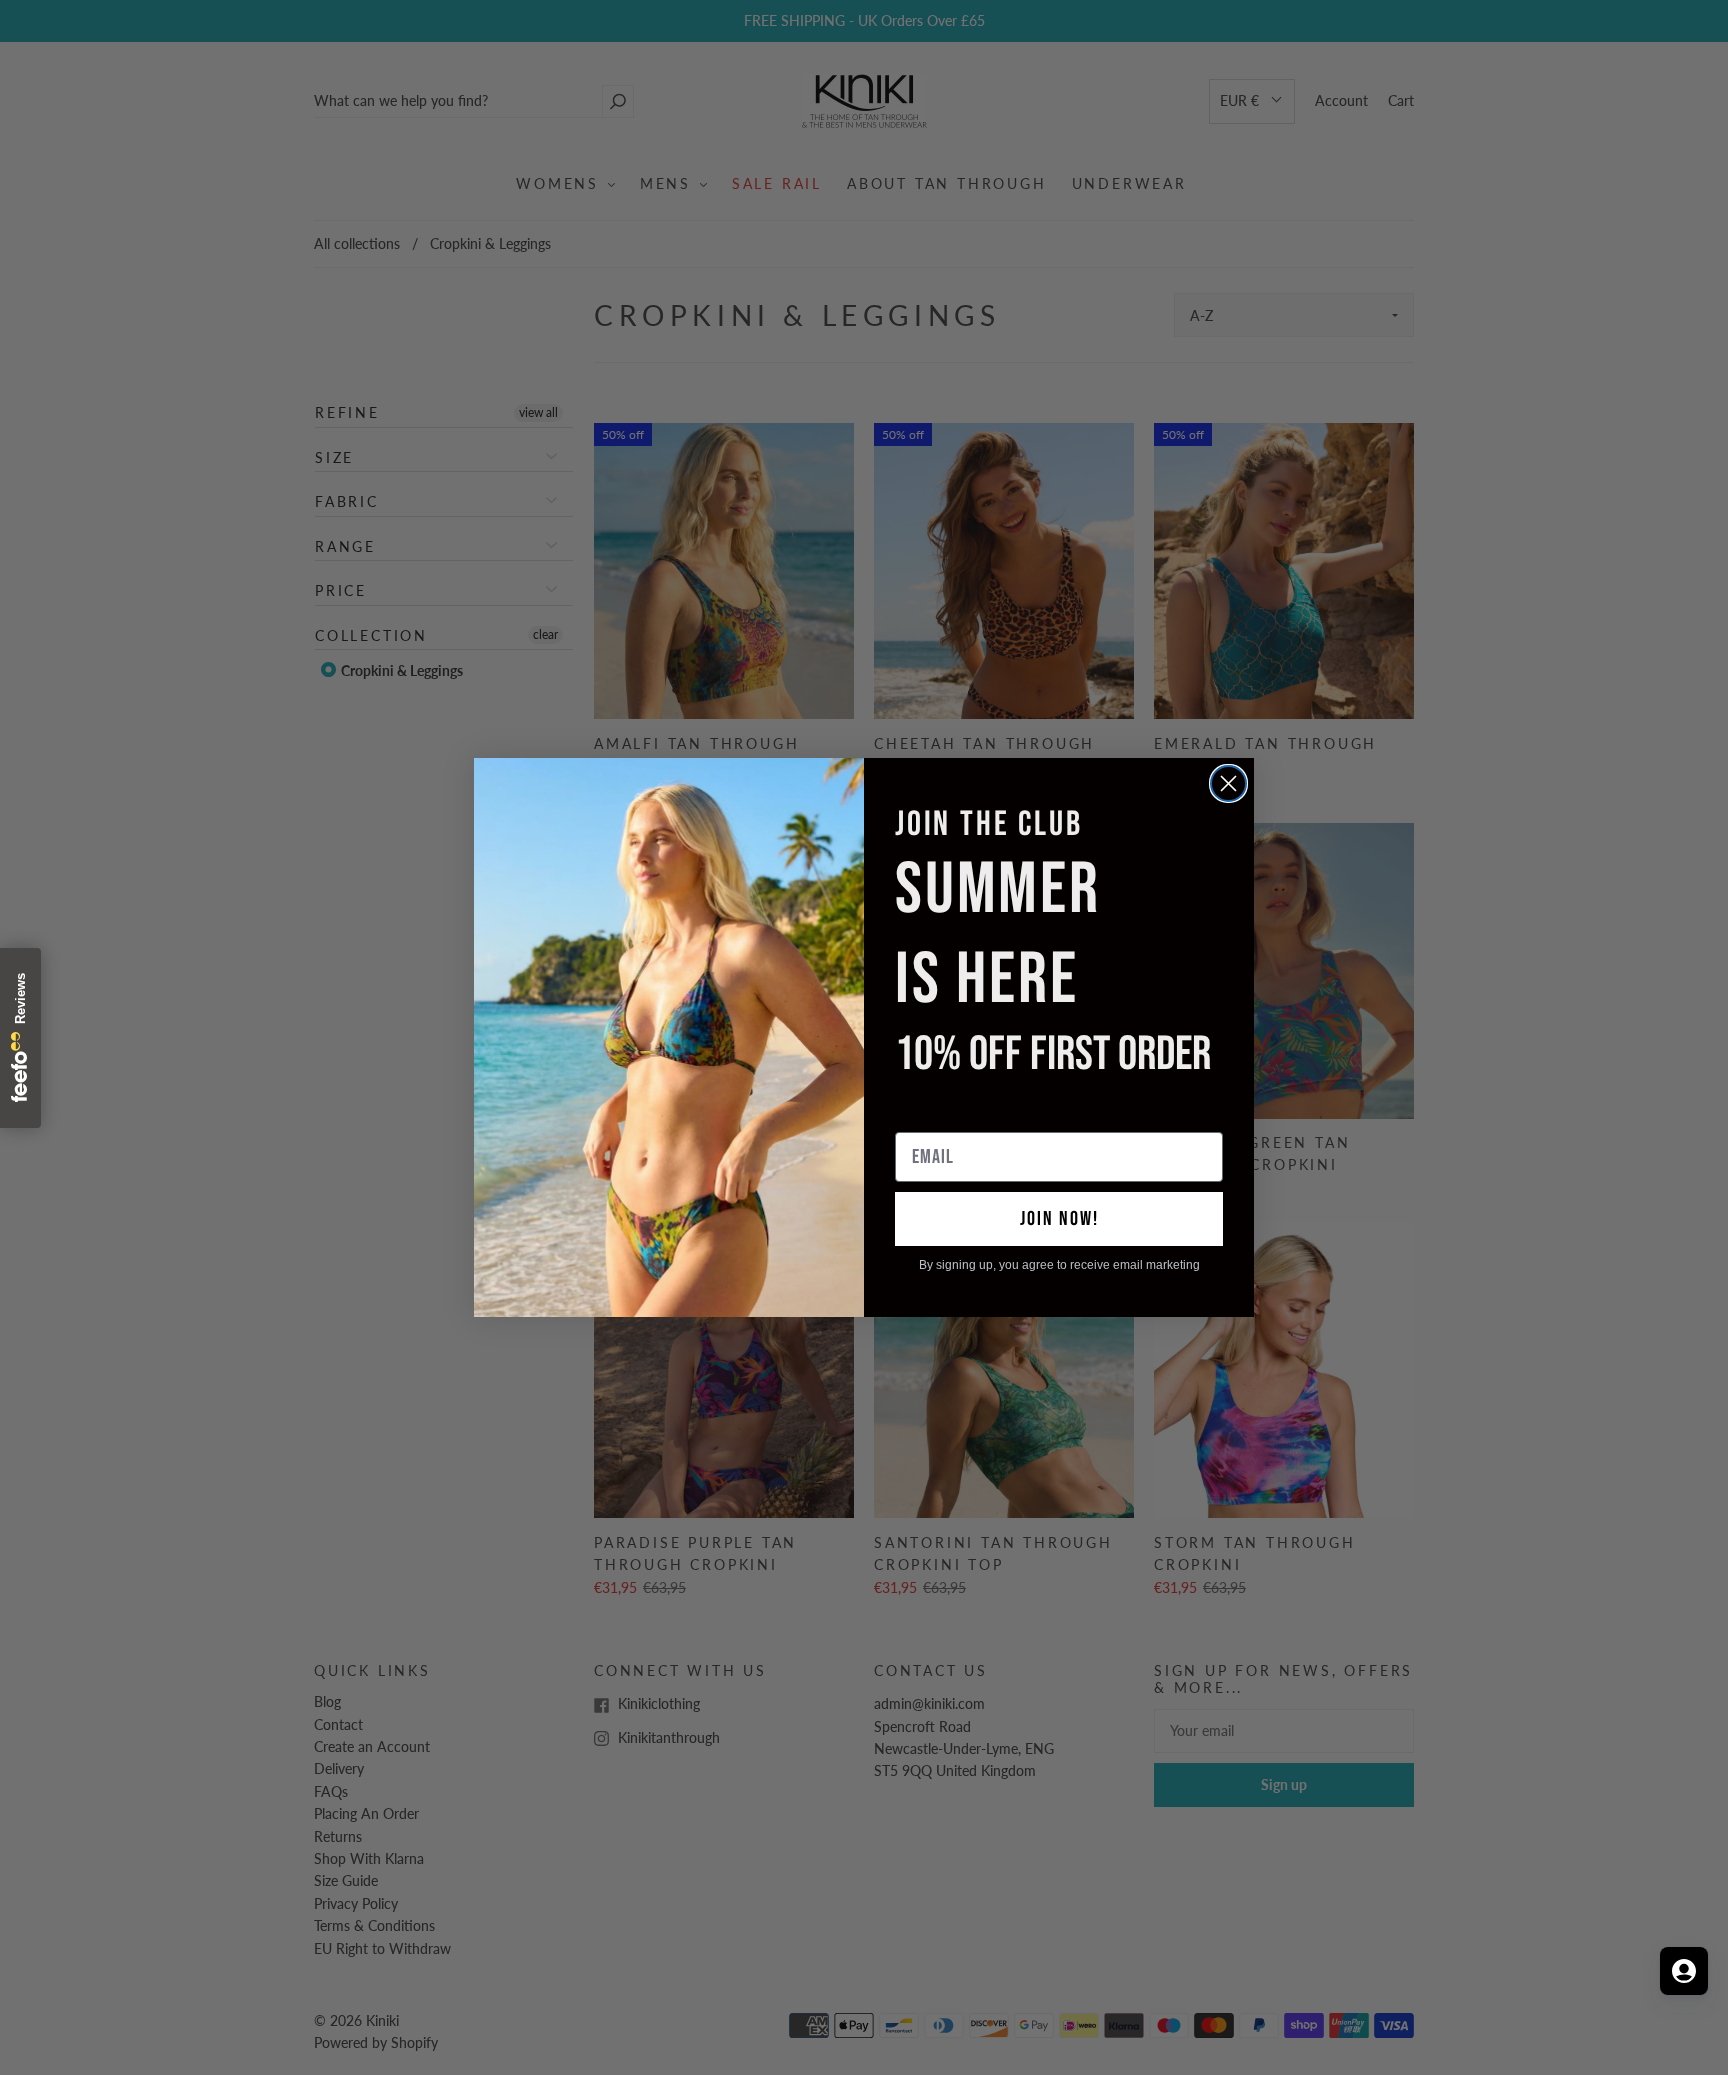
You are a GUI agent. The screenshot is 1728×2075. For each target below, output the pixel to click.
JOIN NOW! (1059, 1219)
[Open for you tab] (1684, 1971)
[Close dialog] (1228, 783)
